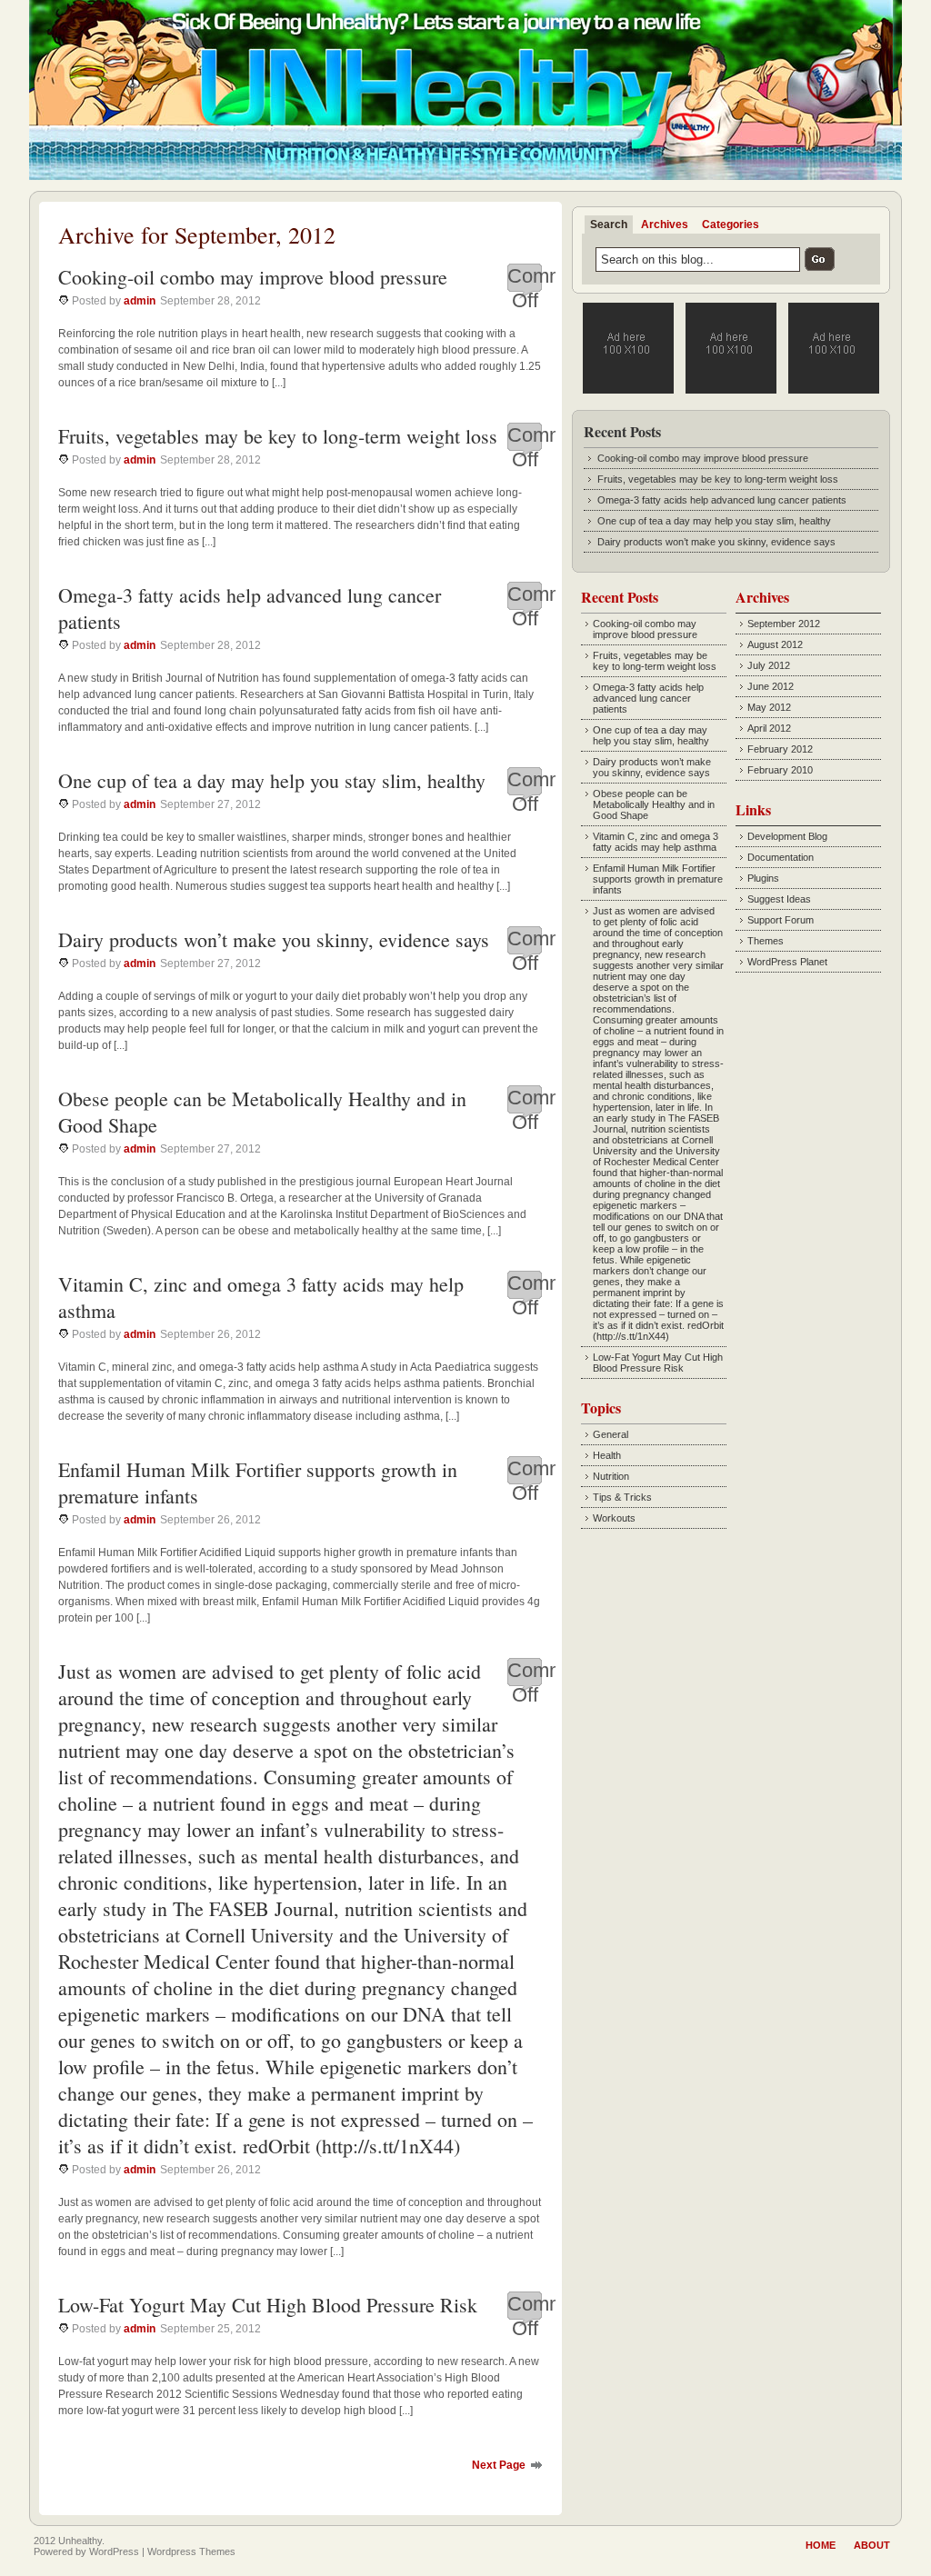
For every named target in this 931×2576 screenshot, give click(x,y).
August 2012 (775, 644)
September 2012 (784, 624)
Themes (766, 941)
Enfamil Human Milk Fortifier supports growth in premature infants (658, 879)
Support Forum (781, 920)
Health (607, 1455)
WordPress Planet (787, 962)
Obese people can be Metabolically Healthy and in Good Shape (654, 804)
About (872, 2545)
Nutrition (611, 1476)
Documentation (781, 857)
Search (609, 225)
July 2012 (769, 665)
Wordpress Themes (191, 2551)
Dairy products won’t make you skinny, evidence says (274, 939)
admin (140, 301)
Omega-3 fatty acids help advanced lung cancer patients (722, 500)
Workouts (614, 1518)
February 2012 (780, 749)
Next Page (499, 2465)
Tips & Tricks (622, 1497)
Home (821, 2545)
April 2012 (769, 728)
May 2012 (769, 707)
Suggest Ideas (779, 899)
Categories (731, 225)
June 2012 (771, 686)
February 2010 (780, 770)
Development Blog (787, 836)
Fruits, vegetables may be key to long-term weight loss (278, 436)
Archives (665, 225)
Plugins (763, 878)
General (611, 1434)
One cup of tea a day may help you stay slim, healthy (272, 780)
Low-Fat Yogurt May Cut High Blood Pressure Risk (268, 2305)
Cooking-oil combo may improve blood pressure (253, 277)
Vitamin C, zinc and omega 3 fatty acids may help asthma (656, 842)
